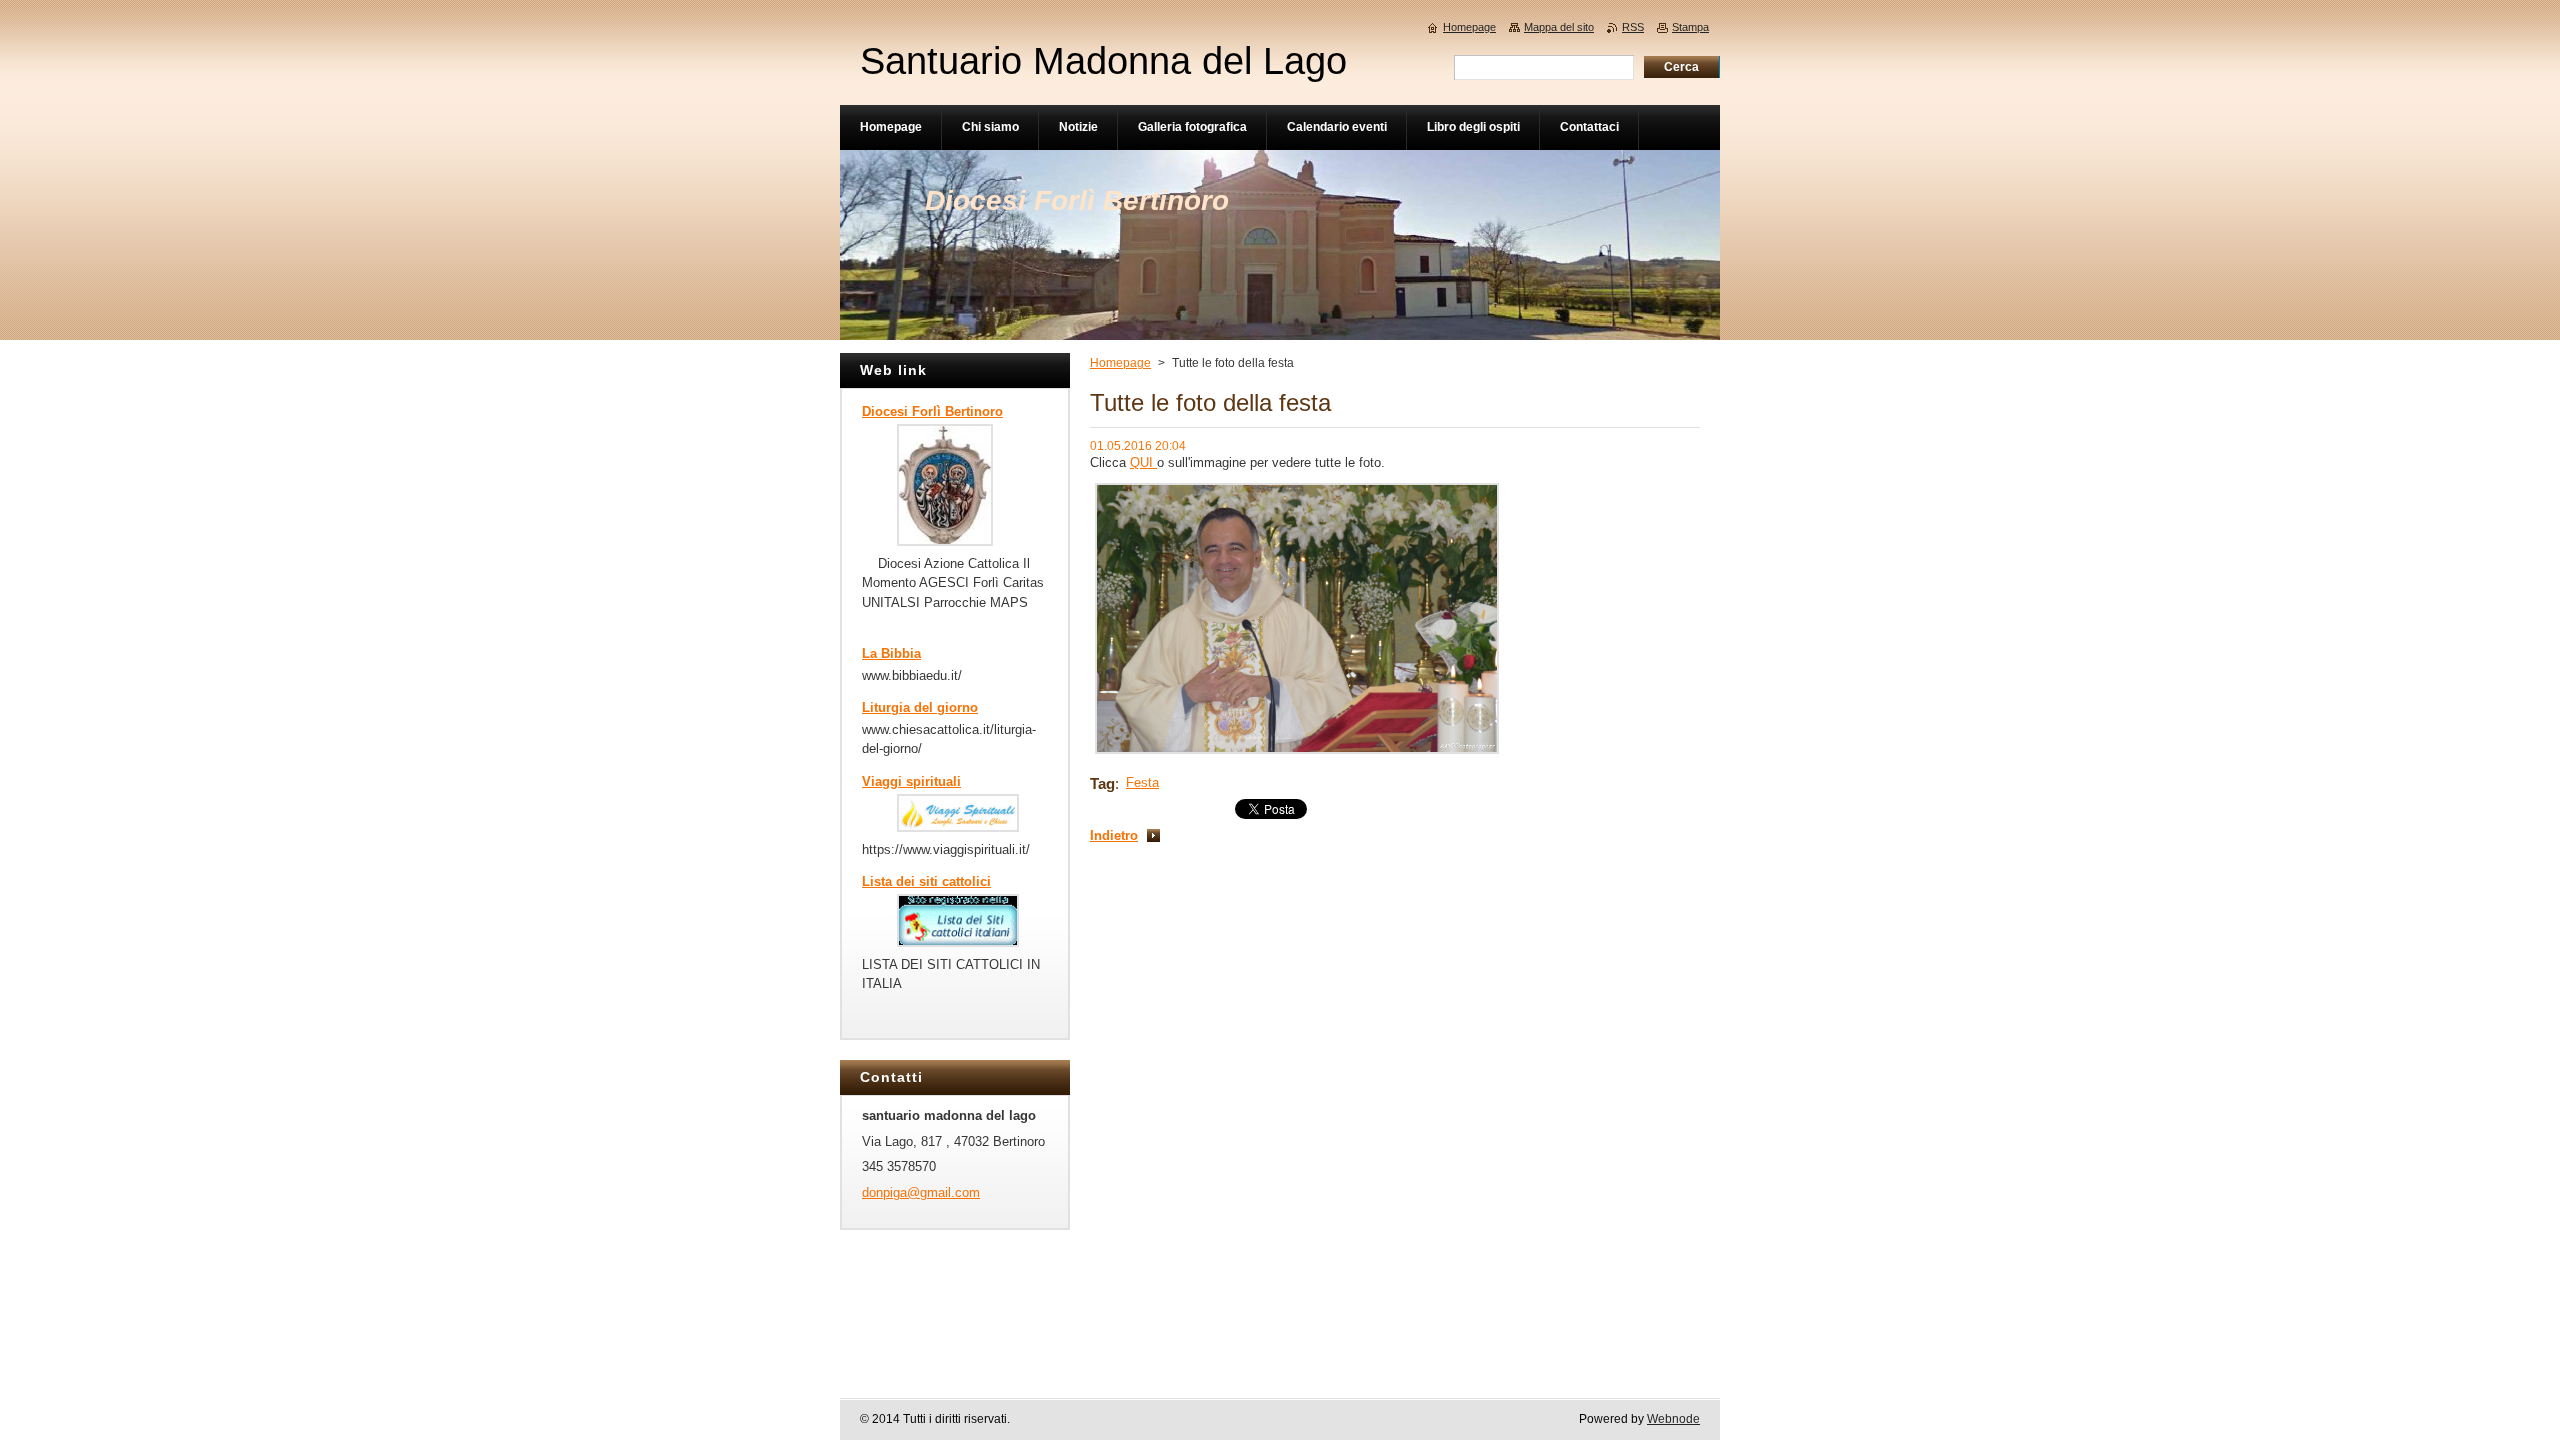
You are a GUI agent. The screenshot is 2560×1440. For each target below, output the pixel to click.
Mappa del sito (1559, 27)
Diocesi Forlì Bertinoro (932, 411)
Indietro (1114, 835)
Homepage (1120, 363)
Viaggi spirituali (911, 781)
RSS (1633, 27)
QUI (1143, 462)
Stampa (1690, 27)
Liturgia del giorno (920, 707)
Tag (1102, 783)
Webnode (1673, 1419)
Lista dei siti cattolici (926, 881)
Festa (1142, 782)
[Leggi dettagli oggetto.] (945, 541)
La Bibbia (891, 653)
